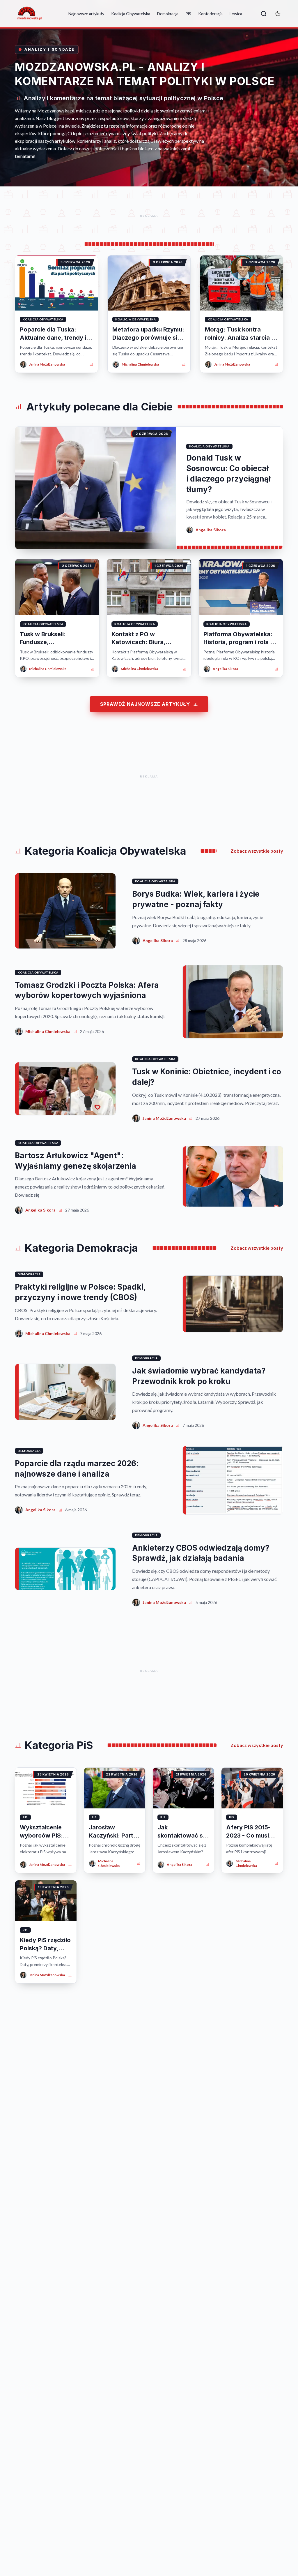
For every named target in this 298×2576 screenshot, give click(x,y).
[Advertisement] (149, 216)
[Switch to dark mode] (278, 14)
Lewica (236, 14)
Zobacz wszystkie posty (257, 851)
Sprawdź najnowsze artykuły (145, 704)
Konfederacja (210, 14)
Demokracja (168, 14)
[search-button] (264, 14)
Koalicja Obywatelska (131, 14)
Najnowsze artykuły (86, 14)
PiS (188, 14)
